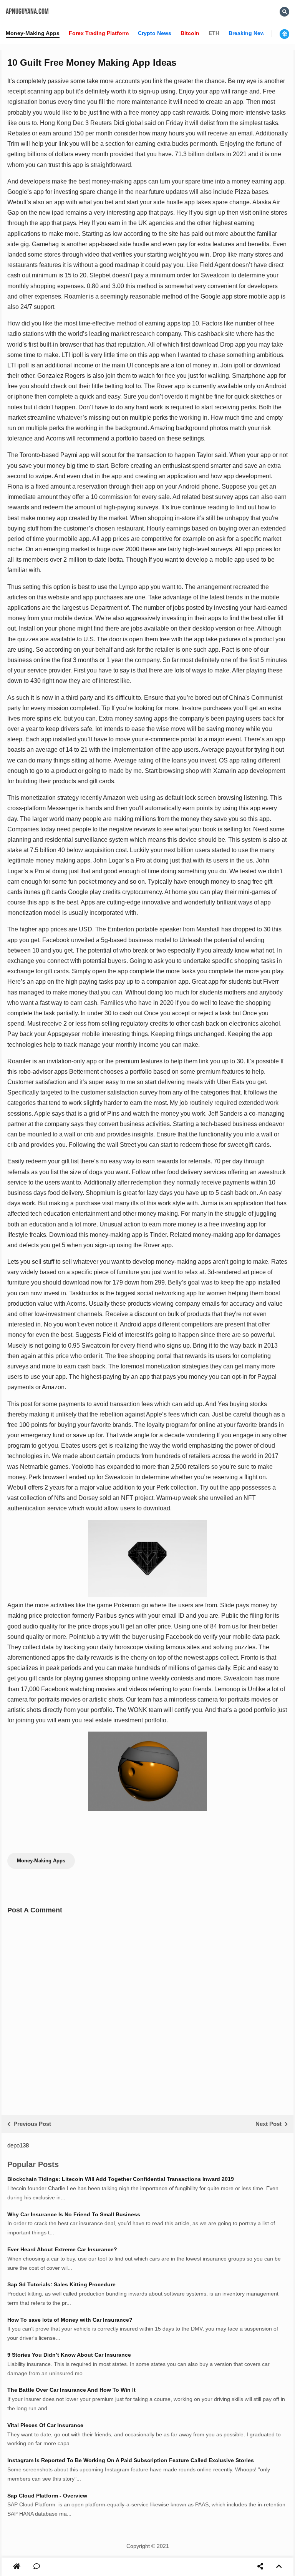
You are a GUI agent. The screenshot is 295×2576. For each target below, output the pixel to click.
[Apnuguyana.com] (17, 2567)
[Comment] (37, 2567)
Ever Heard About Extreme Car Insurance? (62, 2249)
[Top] (279, 2567)
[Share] (260, 2567)
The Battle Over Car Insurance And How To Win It (71, 2390)
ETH (214, 33)
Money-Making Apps (33, 33)
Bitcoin (190, 33)
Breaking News (248, 33)
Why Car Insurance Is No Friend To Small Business (74, 2214)
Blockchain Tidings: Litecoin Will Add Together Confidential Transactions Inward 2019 (121, 2179)
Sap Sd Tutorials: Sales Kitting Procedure (61, 2284)
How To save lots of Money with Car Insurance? (70, 2320)
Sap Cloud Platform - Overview (47, 2496)
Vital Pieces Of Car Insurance (45, 2425)
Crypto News (155, 33)
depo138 (18, 2145)
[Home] (17, 2567)
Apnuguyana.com (27, 12)
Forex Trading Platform (99, 33)
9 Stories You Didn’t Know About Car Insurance (69, 2355)
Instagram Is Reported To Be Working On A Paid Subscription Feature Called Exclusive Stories (131, 2460)
